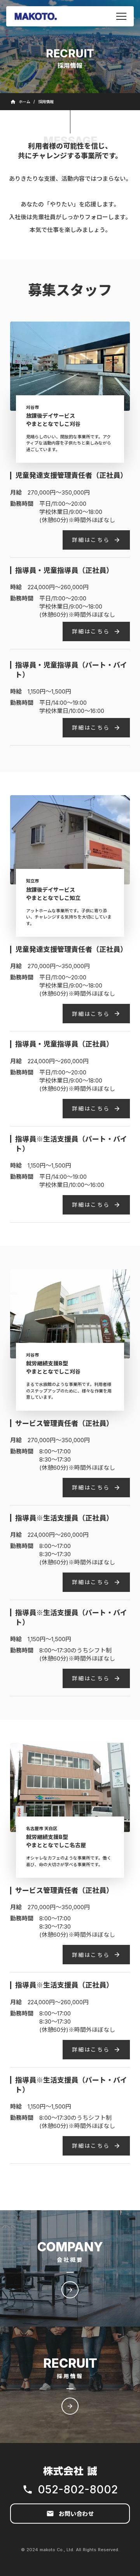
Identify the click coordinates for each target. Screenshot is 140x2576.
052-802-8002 (78, 2489)
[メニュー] (121, 16)
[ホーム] (36, 16)
